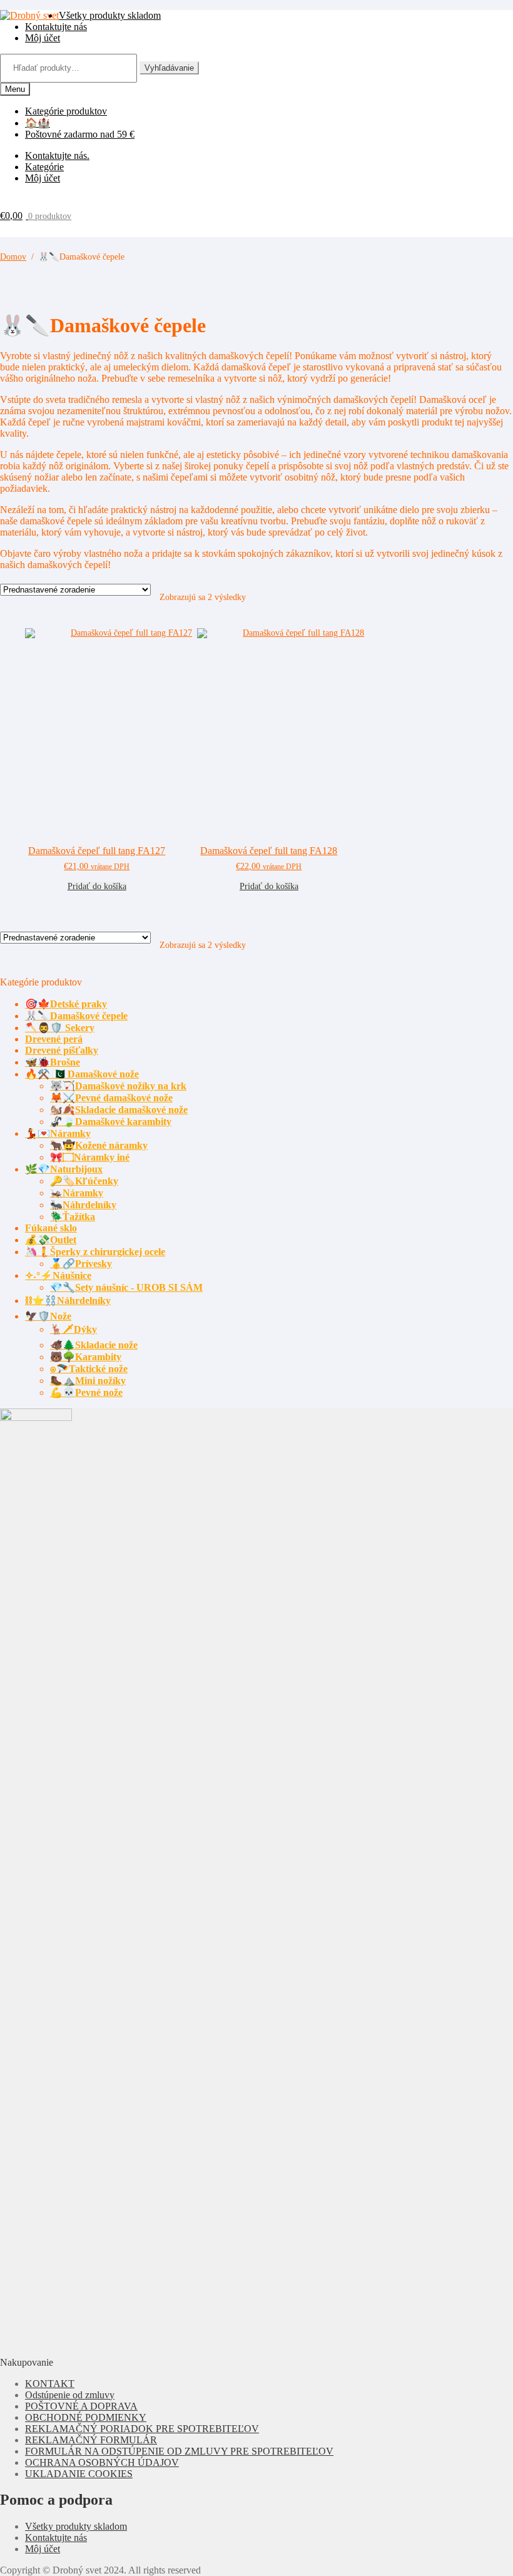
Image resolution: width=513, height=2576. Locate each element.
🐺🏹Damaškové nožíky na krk (118, 1086)
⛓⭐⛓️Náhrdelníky (68, 1301)
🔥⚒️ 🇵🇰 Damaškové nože (82, 1074)
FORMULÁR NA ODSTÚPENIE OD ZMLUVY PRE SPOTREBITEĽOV (179, 2451)
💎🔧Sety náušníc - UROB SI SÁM (126, 1287)
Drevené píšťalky (62, 1050)
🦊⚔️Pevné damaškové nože (111, 1098)
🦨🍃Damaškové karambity (111, 1122)
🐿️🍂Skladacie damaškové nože (119, 1110)
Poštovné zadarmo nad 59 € (80, 134)
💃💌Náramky (58, 1133)
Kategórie (44, 167)
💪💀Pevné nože (86, 1392)
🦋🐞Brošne (53, 1062)
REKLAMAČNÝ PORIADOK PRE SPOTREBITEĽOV (142, 2429)
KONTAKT (50, 2384)
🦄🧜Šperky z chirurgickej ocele (95, 1252)
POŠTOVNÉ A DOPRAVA (81, 2406)
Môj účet (43, 38)
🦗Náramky (77, 1193)
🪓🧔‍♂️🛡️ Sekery (60, 1028)
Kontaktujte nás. (57, 155)
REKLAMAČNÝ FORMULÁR (91, 2440)
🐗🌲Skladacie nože (94, 1345)
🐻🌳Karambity (86, 1357)
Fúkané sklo (51, 1228)
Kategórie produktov (66, 111)
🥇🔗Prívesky (81, 1264)
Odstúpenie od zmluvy (70, 2395)
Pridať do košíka (97, 886)
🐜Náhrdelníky (83, 1205)
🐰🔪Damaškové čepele (76, 1016)
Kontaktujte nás (56, 27)
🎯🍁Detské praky (66, 1004)
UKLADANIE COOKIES (79, 2474)
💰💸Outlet (51, 1240)
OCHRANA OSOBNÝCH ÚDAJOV (102, 2462)
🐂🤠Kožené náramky (99, 1145)
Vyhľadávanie (169, 68)
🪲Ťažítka (73, 1217)
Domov (13, 257)
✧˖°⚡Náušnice (58, 1275)
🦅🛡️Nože (48, 1316)
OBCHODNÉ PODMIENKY (86, 2417)
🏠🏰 (38, 123)
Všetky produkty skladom (110, 15)
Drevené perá (54, 1039)
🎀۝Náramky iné (90, 1157)
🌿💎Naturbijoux (64, 1169)
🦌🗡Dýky (74, 1329)
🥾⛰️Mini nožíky (88, 1381)
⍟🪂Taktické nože (89, 1369)
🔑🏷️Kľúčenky (84, 1181)
